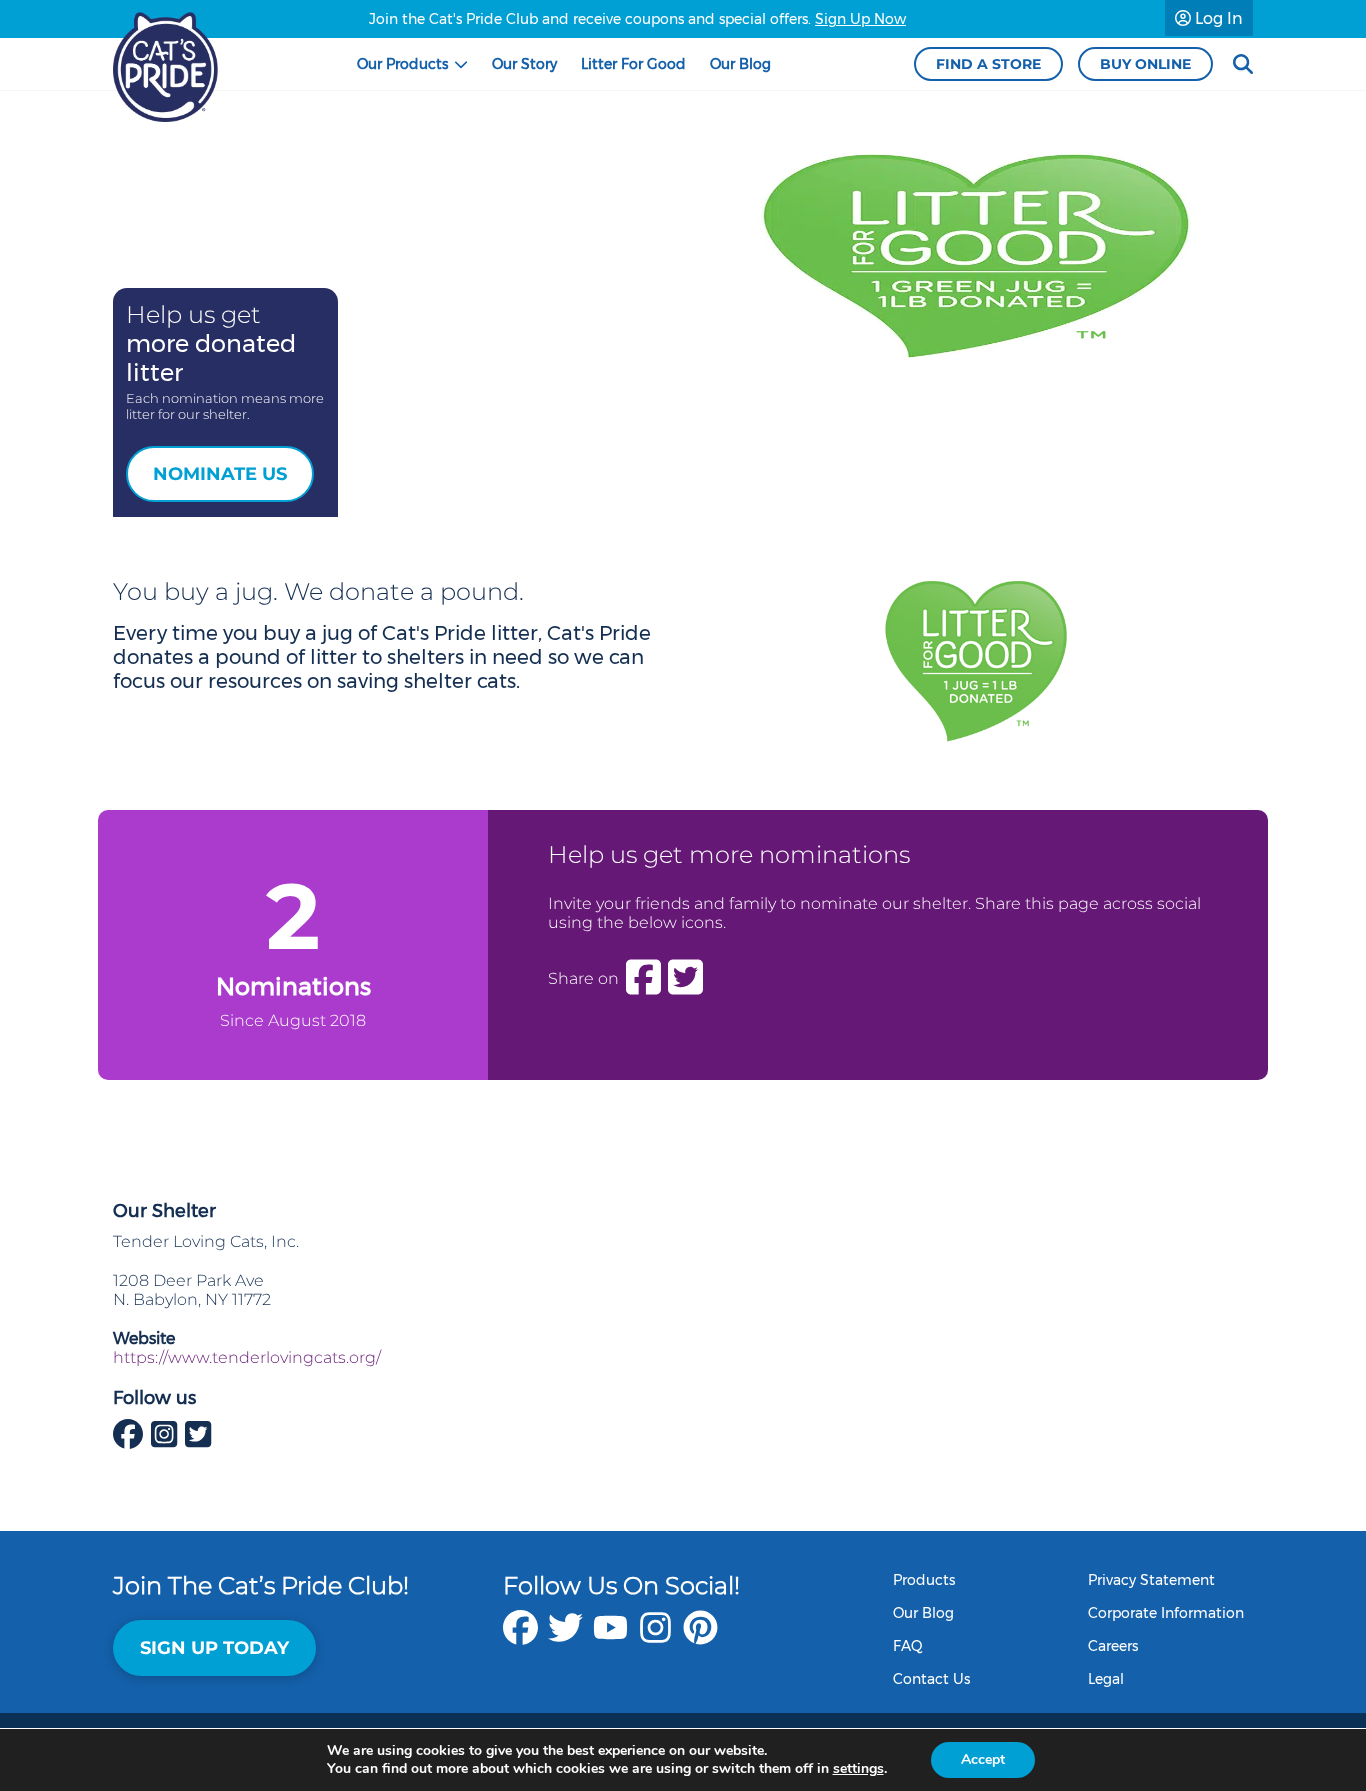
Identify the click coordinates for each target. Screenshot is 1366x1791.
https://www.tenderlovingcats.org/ (247, 1357)
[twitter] (565, 1637)
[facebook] (520, 1637)
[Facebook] (643, 978)
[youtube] (610, 1637)
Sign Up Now (860, 19)
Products (924, 1580)
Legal (1106, 1679)
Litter (633, 64)
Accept (983, 1759)
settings (858, 1769)
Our (402, 64)
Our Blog (923, 1613)
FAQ (908, 1646)
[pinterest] (700, 1637)
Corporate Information (1166, 1613)
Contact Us (931, 1679)
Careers (1113, 1646)
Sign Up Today (214, 1648)
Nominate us (220, 474)
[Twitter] (685, 978)
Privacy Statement (1151, 1580)
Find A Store (988, 64)
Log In (1217, 18)
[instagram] (655, 1637)
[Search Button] (1243, 64)
